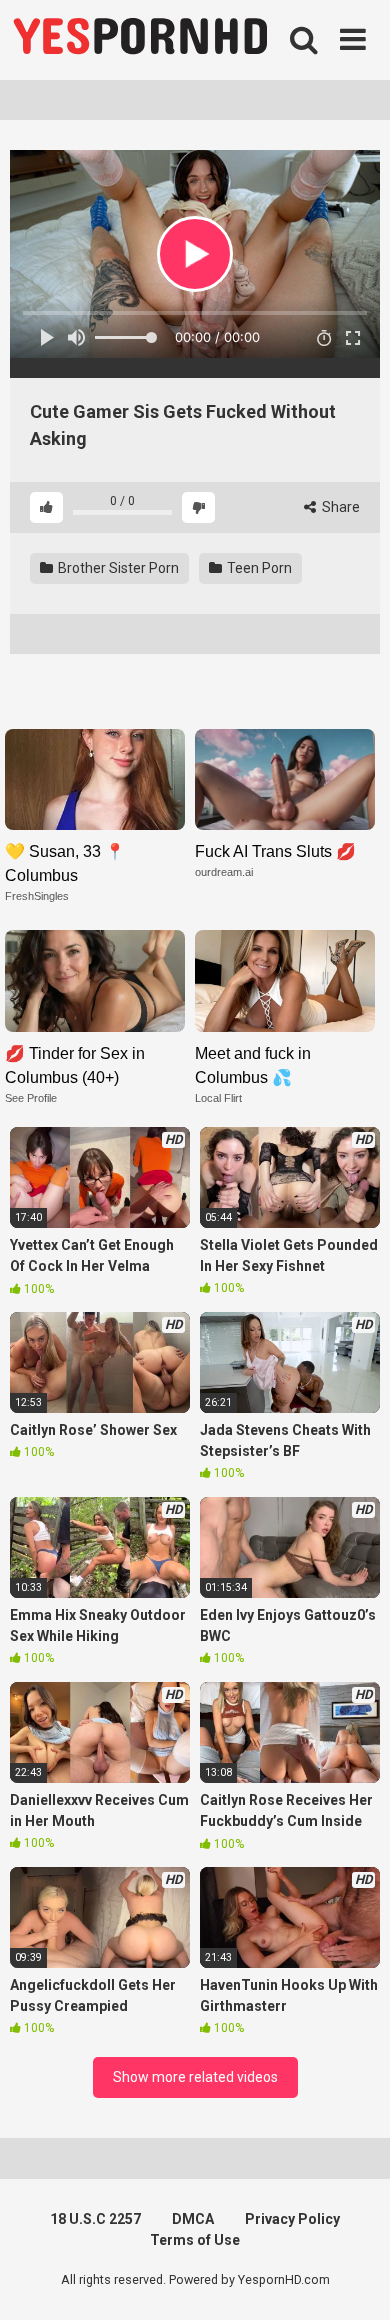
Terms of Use (195, 2240)
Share (339, 507)
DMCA (193, 2219)
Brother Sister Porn (117, 568)
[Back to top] (353, 2279)
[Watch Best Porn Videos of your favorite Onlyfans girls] (140, 40)
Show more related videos (195, 2077)
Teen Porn (258, 568)
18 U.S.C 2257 (95, 2219)
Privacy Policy (292, 2219)
